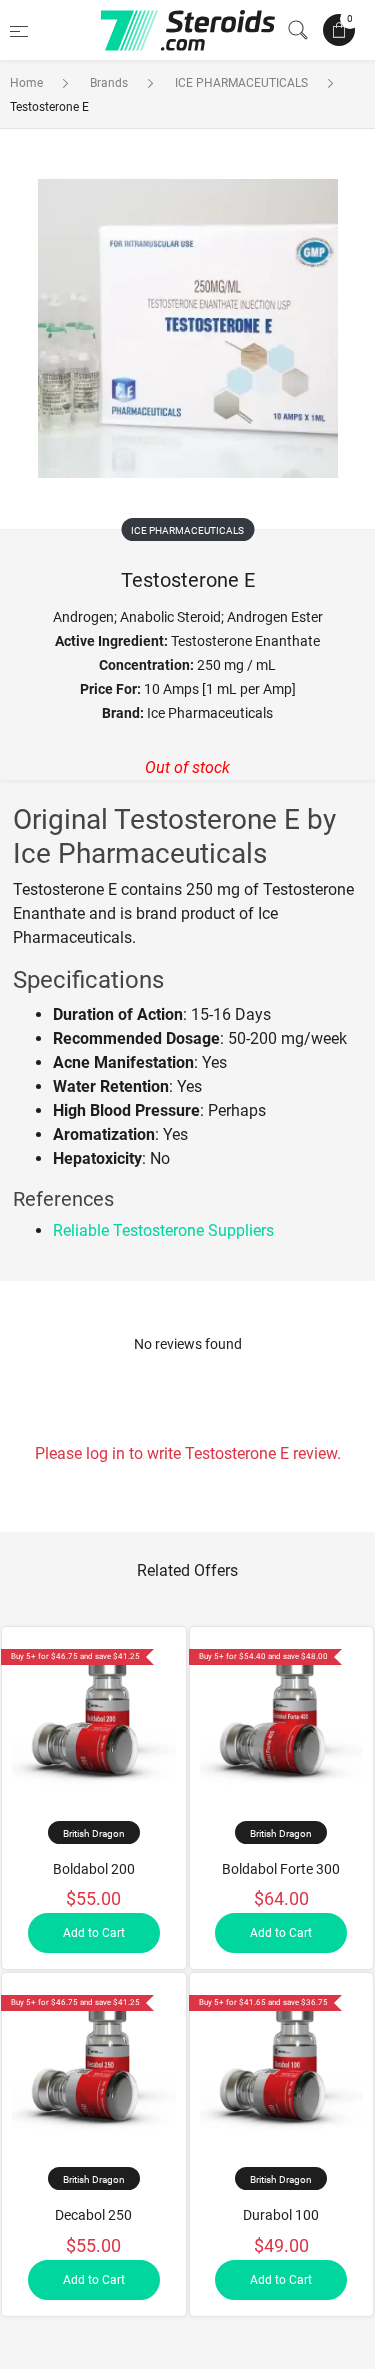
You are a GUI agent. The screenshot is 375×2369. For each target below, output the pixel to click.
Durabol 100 (281, 2215)
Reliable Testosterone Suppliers (163, 1230)
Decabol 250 (93, 2215)
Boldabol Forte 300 (281, 1869)
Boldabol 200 (94, 1869)
